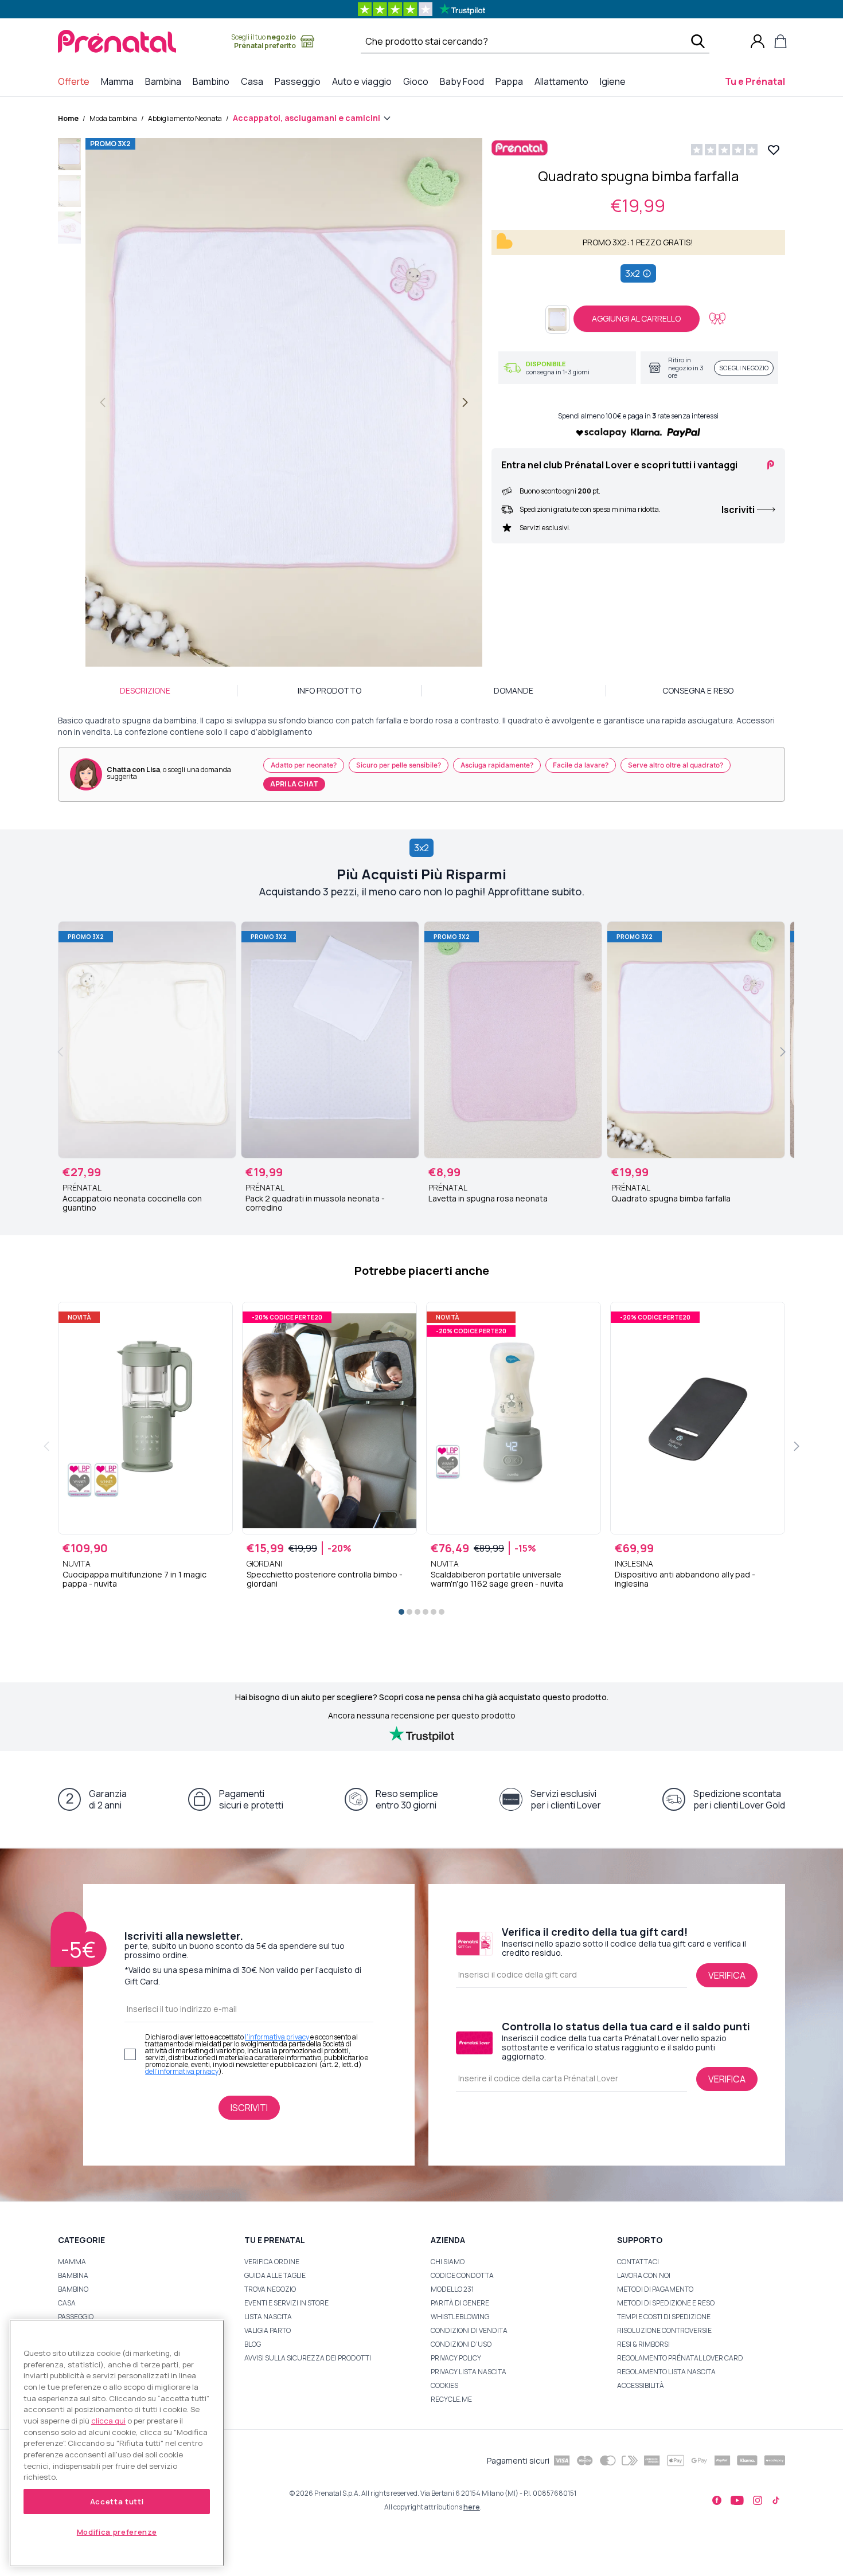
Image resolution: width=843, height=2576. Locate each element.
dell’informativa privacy (182, 2071)
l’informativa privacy (278, 2037)
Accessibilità (641, 2385)
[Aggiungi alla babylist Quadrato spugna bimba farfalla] (717, 319)
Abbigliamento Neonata (185, 118)
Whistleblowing (460, 2317)
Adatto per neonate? (304, 765)
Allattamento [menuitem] (564, 81)
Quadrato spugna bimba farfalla (671, 1199)
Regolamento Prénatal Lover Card (680, 2358)
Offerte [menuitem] (76, 81)
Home (68, 118)
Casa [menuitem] (254, 81)
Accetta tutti (117, 2501)
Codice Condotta (462, 2275)
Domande (514, 690)
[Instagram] (758, 2500)
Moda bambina (113, 118)
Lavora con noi (644, 2275)
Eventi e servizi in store (286, 2303)
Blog (253, 2344)
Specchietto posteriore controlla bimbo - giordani (325, 1579)
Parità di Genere (460, 2303)
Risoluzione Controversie (664, 2330)
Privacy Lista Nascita (469, 2372)
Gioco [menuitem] (418, 81)
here (472, 2507)
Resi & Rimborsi (643, 2344)
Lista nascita (268, 2317)
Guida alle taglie (275, 2275)
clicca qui (108, 2421)
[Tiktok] (776, 2500)
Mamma (72, 2262)
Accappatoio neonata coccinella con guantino (132, 1203)
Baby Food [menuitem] (464, 81)
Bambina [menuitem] (165, 81)
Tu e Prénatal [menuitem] (757, 81)
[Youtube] (737, 2500)
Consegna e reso (698, 690)
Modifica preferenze (117, 2532)
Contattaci (638, 2262)
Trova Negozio (270, 2289)
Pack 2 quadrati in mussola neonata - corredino (315, 1203)
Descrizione (145, 690)
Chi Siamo (448, 2262)
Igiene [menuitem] (615, 81)
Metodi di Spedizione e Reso (666, 2303)
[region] (117, 2443)
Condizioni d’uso (461, 2344)
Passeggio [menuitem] (300, 81)
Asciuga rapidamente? (497, 765)
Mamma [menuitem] (120, 81)
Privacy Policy (456, 2358)
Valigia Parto (268, 2330)
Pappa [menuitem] (512, 81)
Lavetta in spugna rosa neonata (488, 1199)
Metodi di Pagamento (655, 2289)
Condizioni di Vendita (469, 2330)
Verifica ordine (272, 2262)
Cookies (444, 2385)
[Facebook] (717, 2500)
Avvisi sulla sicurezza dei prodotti (308, 2358)
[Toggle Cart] (780, 41)
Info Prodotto (329, 690)
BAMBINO (73, 2289)
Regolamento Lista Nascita (666, 2372)
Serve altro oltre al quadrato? (676, 765)
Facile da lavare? (581, 765)
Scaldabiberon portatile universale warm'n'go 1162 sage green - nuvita (497, 1579)
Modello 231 (452, 2289)
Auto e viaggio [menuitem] (364, 81)
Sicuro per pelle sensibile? (399, 765)
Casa (67, 2303)
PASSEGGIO (76, 2317)
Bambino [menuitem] (213, 81)
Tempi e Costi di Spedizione (664, 2317)
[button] (69, 156)
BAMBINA (73, 2275)
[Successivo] (465, 402)
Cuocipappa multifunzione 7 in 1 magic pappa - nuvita (134, 1579)
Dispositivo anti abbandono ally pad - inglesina (685, 1579)
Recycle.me (451, 2399)
